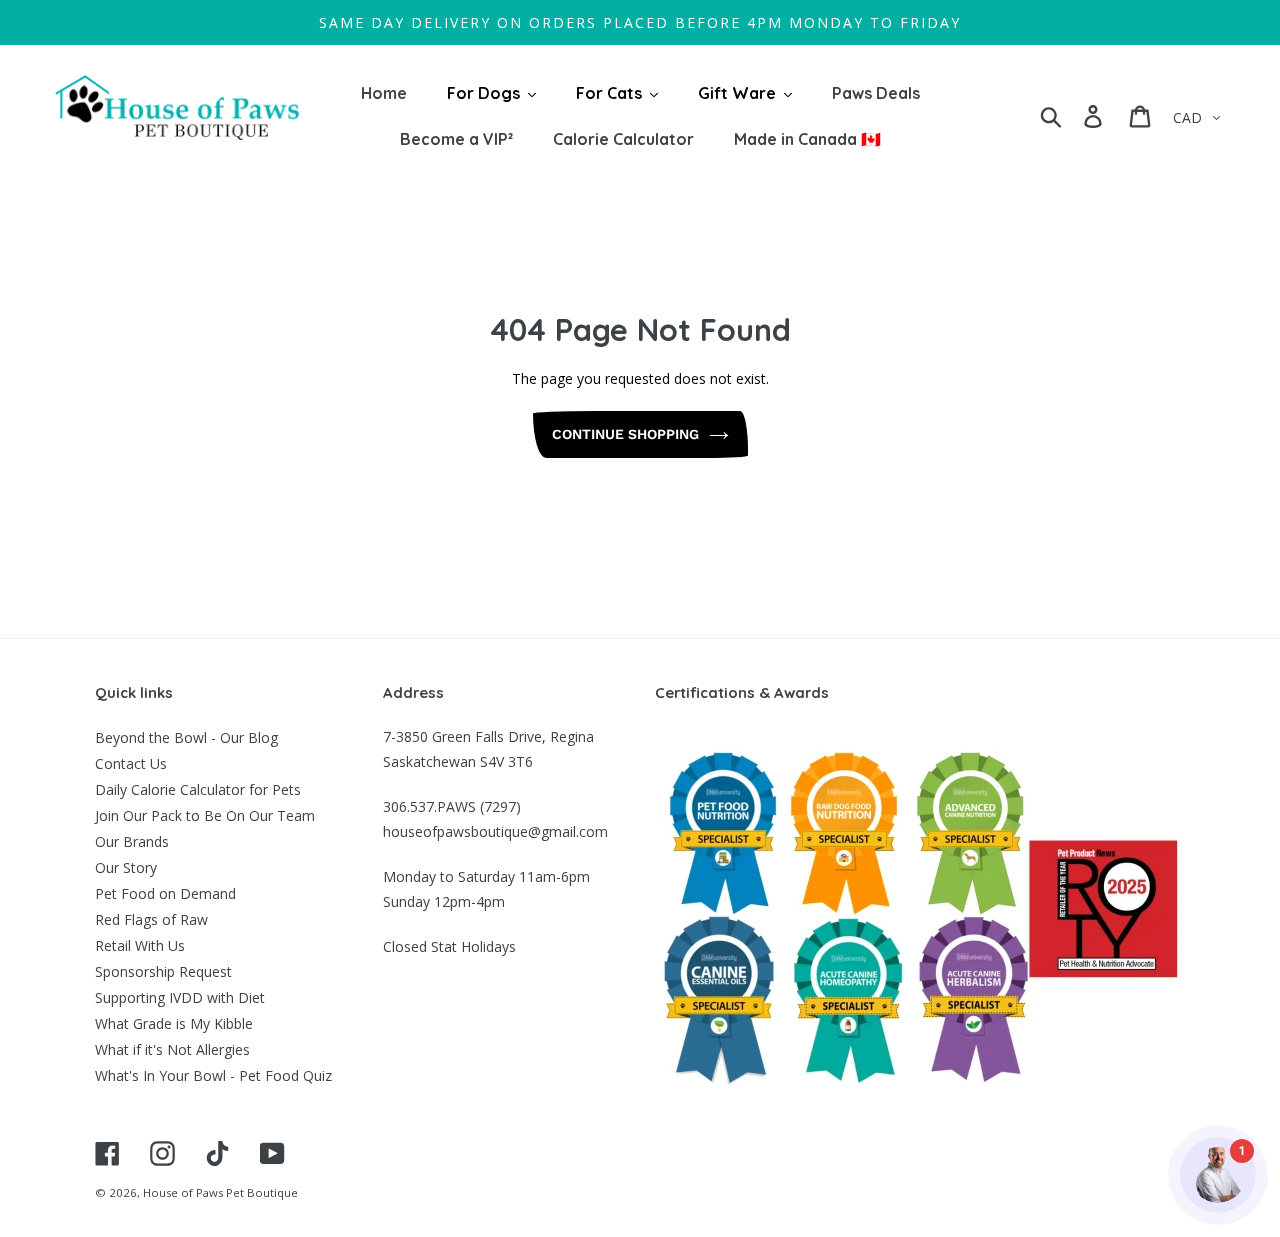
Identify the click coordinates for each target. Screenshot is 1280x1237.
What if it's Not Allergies (172, 1049)
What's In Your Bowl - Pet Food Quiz (213, 1075)
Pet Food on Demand (165, 893)
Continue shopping (625, 434)
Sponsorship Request (163, 971)
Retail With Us (140, 945)
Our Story (126, 867)
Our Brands (132, 841)
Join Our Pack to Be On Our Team (205, 815)
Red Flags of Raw (151, 919)
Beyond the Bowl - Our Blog (186, 737)
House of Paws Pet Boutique (220, 1192)
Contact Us (131, 763)
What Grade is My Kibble (174, 1023)
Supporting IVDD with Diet (180, 997)
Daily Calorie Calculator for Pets (198, 789)
